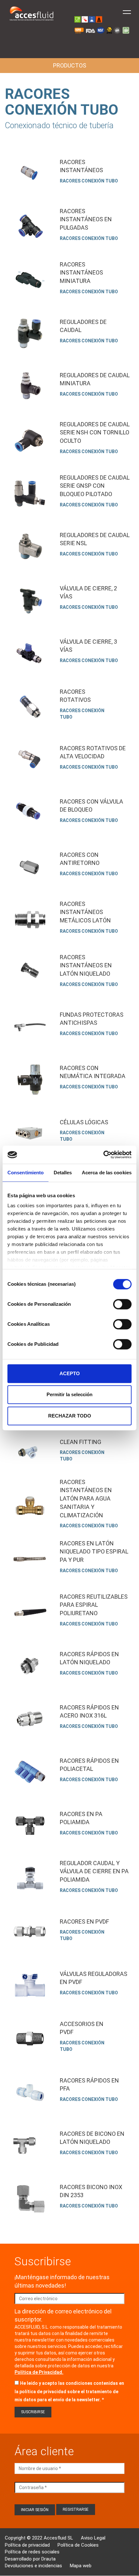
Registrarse (76, 2509)
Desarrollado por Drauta (30, 2559)
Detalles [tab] (63, 1173)
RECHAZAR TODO (70, 1416)
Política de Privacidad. (39, 2372)
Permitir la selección (69, 1394)
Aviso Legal (93, 2538)
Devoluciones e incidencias (33, 2566)
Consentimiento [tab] (26, 1173)
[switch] (122, 1304)
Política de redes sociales (32, 2552)
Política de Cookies (78, 2545)
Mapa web (81, 2566)
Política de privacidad (27, 2545)
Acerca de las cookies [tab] (107, 1173)
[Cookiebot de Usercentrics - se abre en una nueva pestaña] (103, 1155)
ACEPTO (70, 1373)
